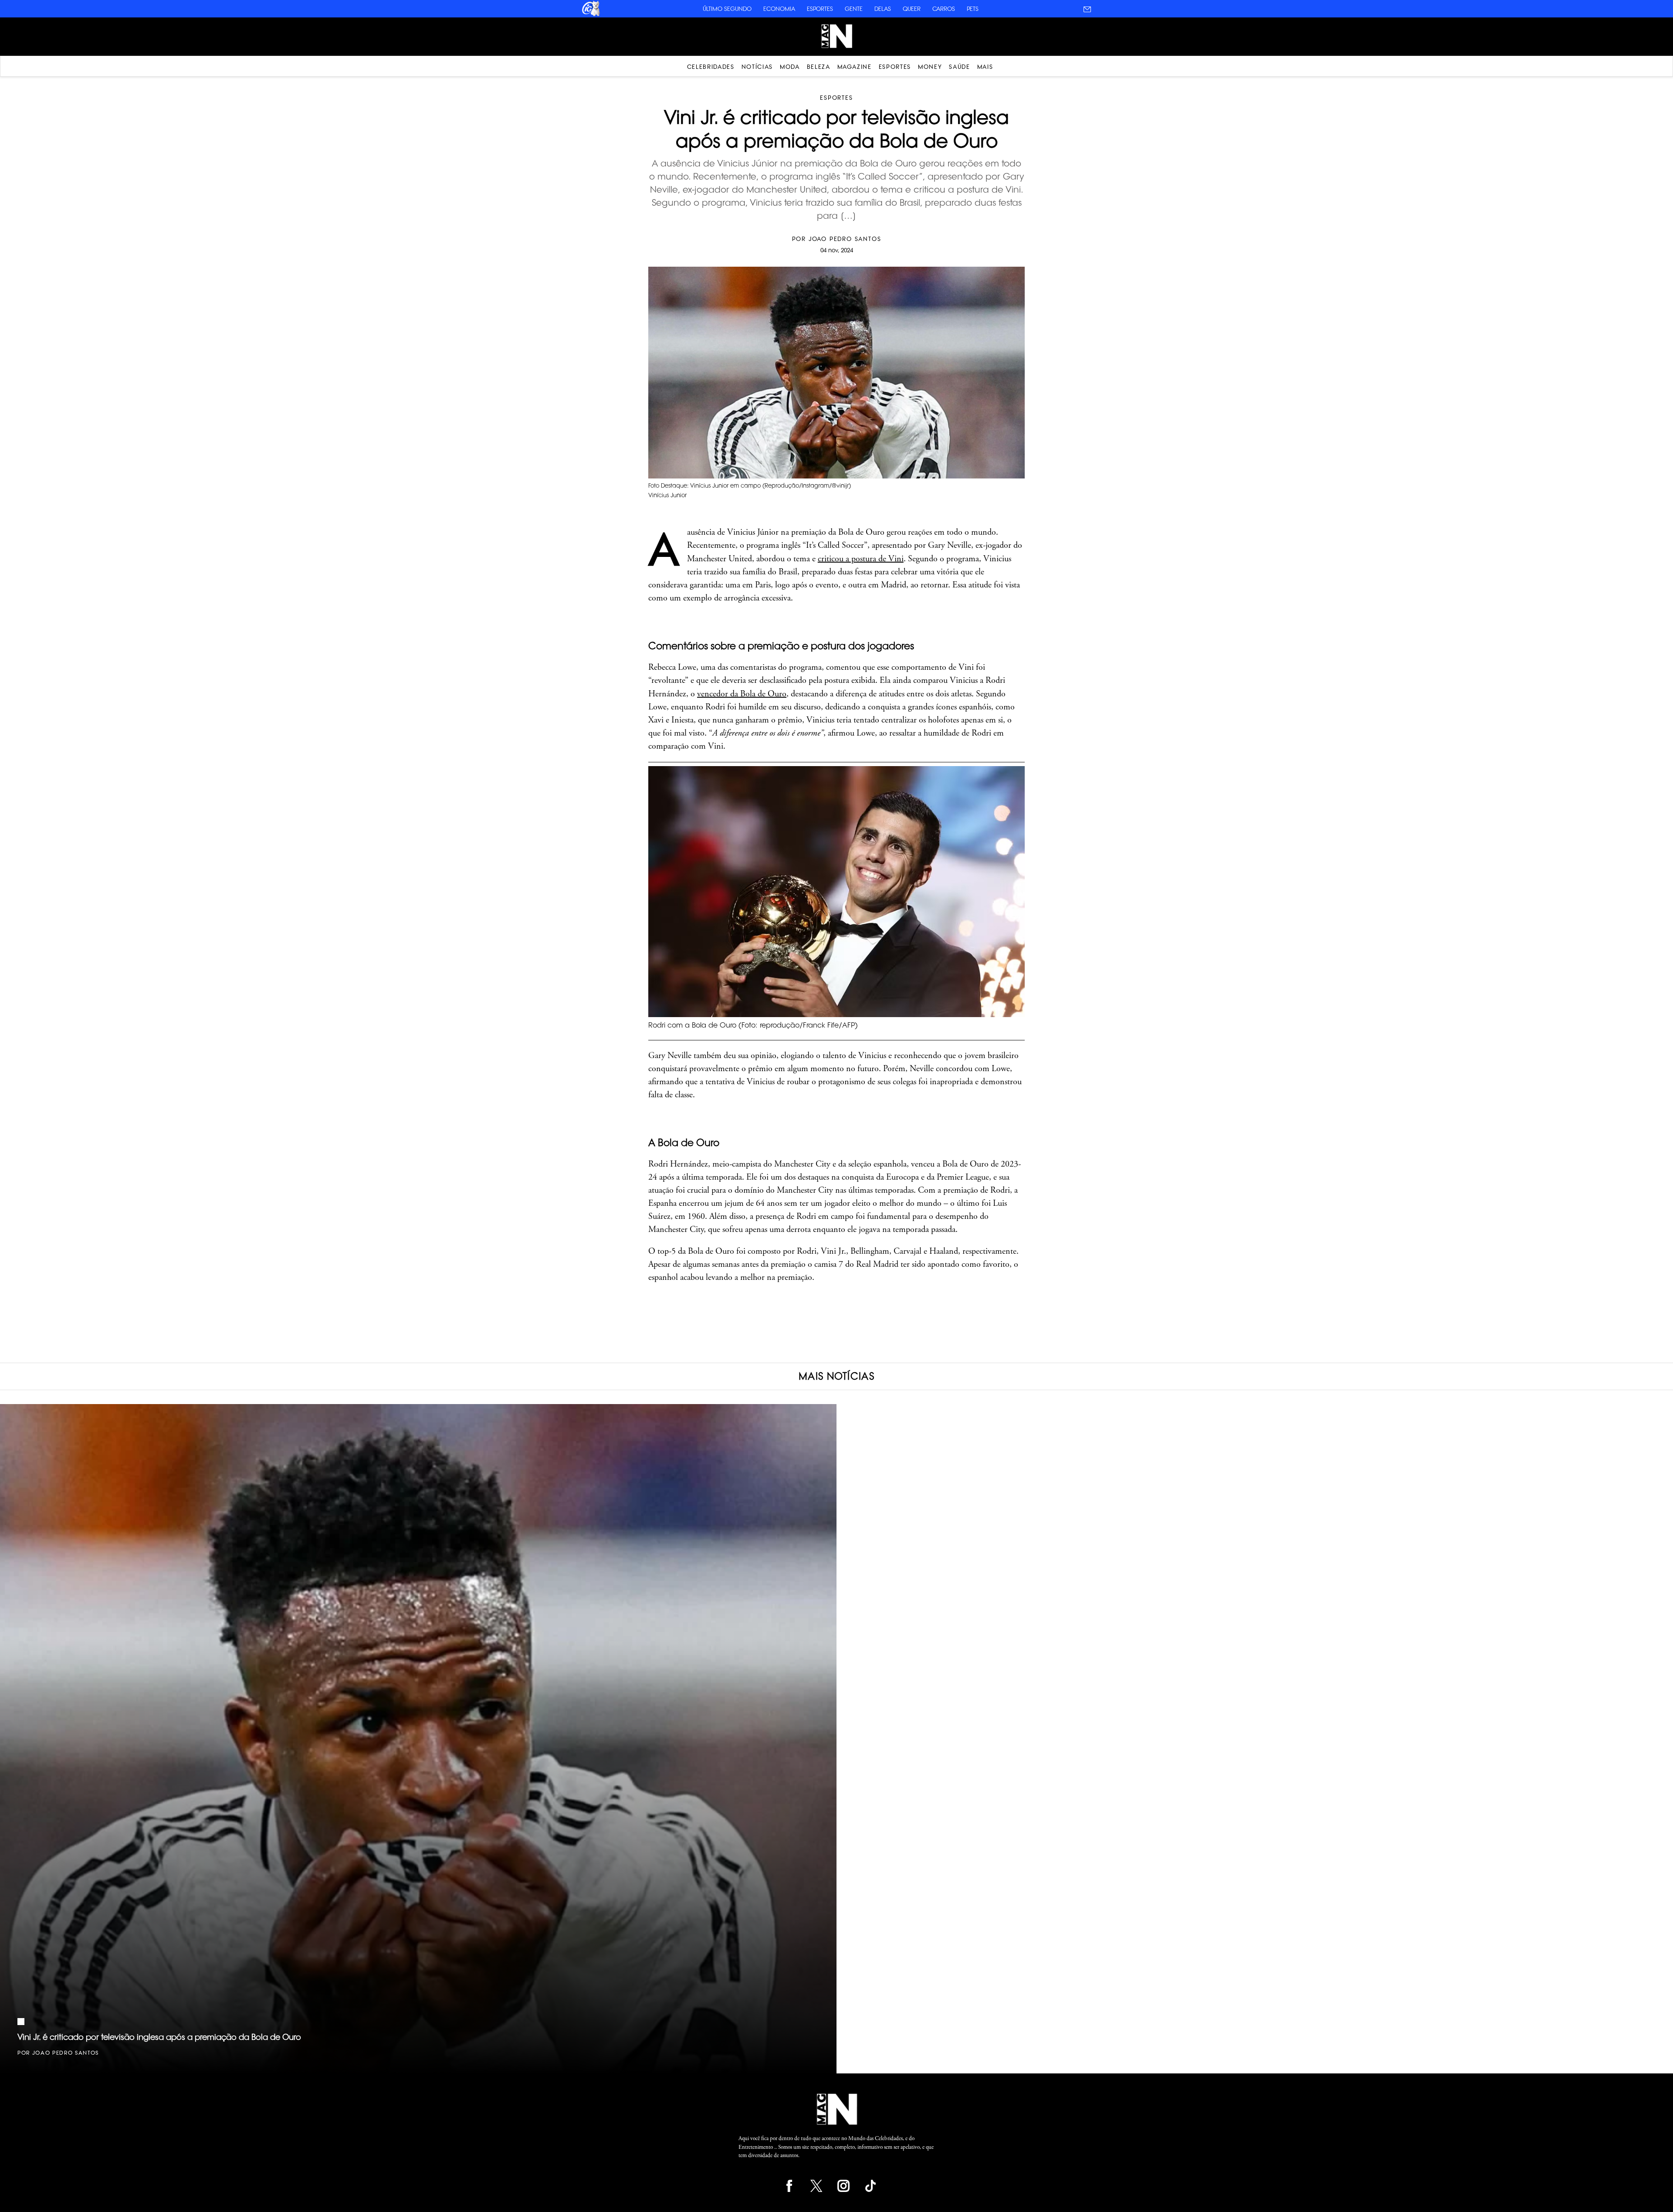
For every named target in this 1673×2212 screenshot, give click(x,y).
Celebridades (711, 67)
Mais (985, 67)
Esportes (820, 9)
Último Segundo (727, 9)
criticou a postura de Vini (861, 559)
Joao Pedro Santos (845, 239)
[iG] (590, 15)
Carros (944, 9)
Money (930, 67)
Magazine (855, 67)
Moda (790, 67)
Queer (912, 9)
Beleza (819, 67)
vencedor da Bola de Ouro (742, 694)
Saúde (959, 67)
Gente (854, 9)
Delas (883, 9)
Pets (973, 9)
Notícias (757, 67)
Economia (779, 9)
